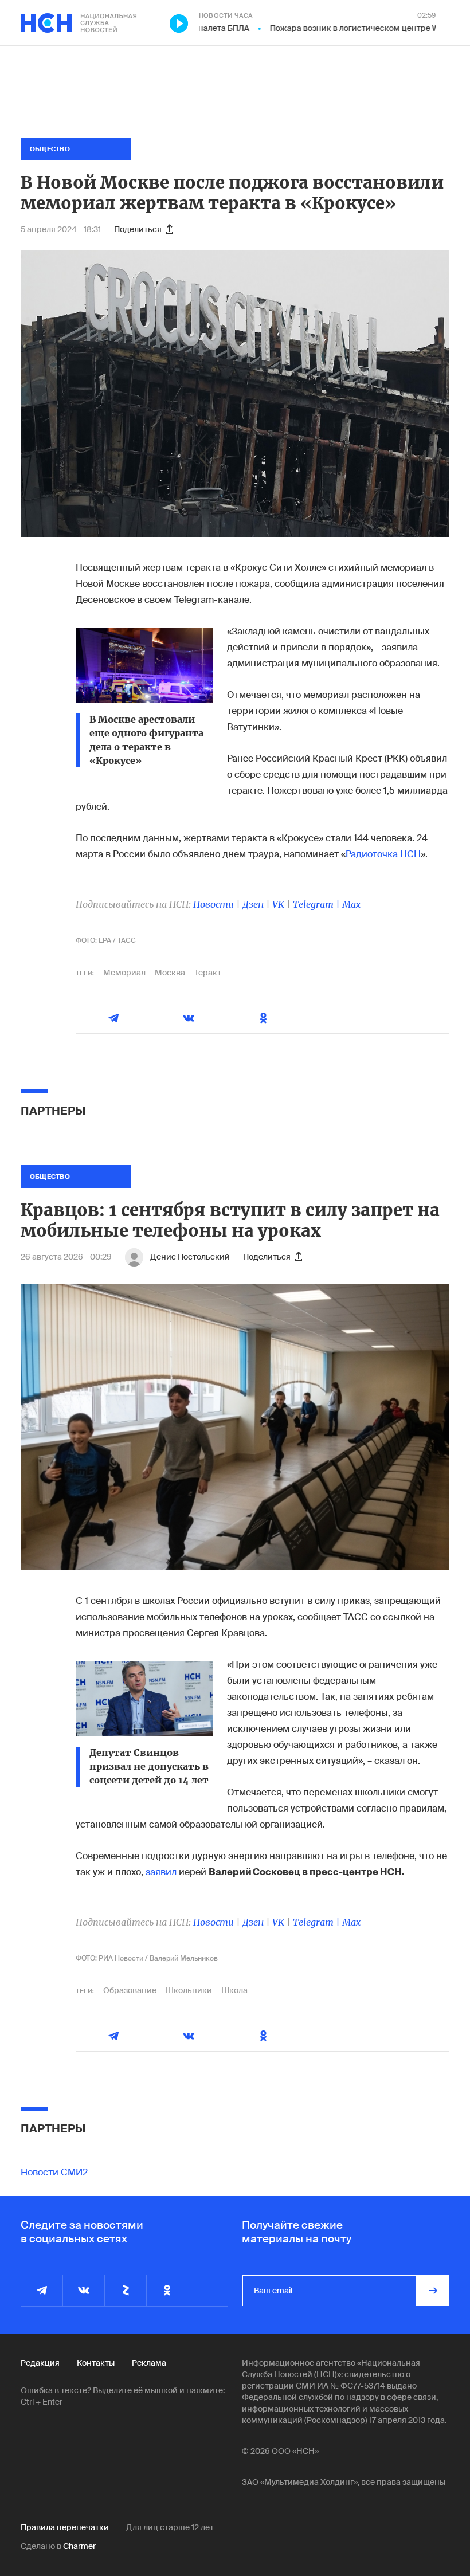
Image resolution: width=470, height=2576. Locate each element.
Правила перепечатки (65, 2527)
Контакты (96, 2363)
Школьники (189, 1990)
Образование (130, 1990)
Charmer (79, 2546)
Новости (214, 904)
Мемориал (124, 973)
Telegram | (318, 904)
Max (351, 904)
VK (278, 904)
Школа (234, 1990)
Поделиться (138, 229)
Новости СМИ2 (54, 2172)
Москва (170, 973)
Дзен (253, 904)
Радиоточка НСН (383, 854)
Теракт (208, 973)
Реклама (149, 2363)
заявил (161, 1872)
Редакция (40, 2363)
